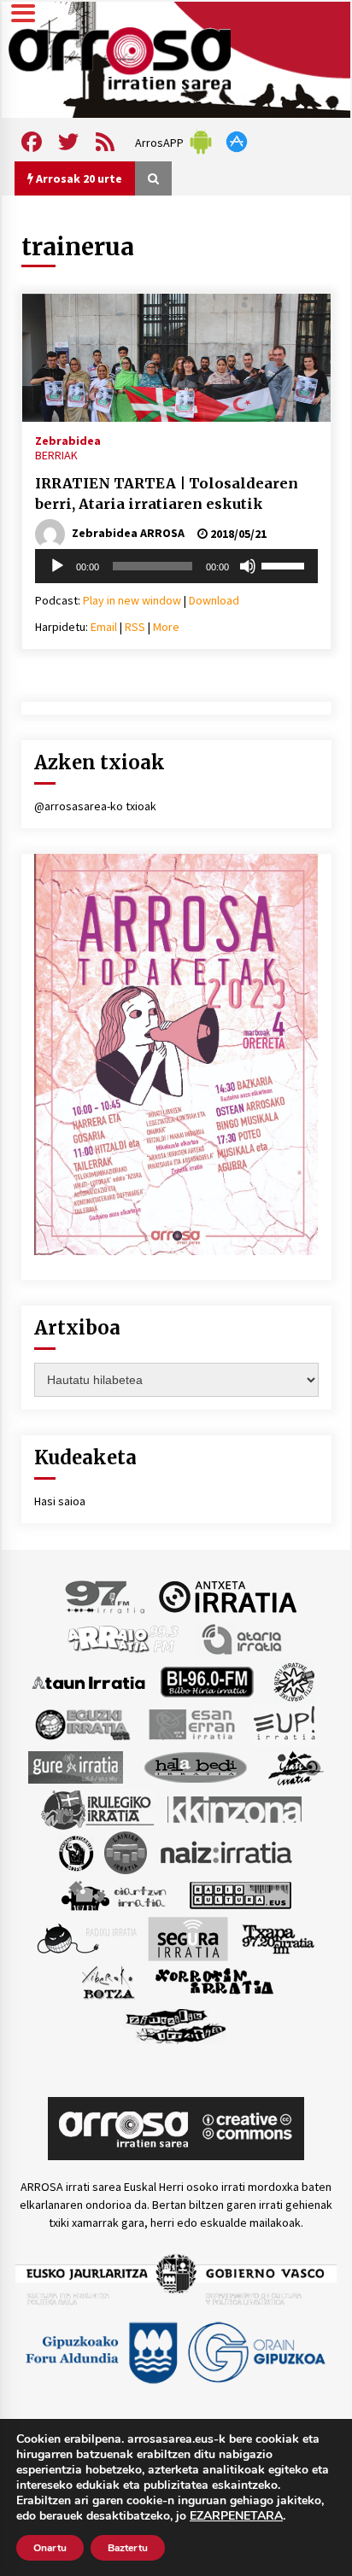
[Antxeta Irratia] (228, 1596)
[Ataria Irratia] (243, 1638)
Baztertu (128, 2548)
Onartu (50, 2548)
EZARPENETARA (236, 2516)
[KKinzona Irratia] (236, 1809)
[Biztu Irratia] (294, 1681)
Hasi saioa (60, 1501)
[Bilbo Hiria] (207, 1681)
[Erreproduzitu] (57, 566)
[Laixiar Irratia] (126, 1852)
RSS (135, 627)
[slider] (285, 564)
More (166, 627)
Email (104, 627)
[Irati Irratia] (296, 1767)
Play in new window (132, 600)
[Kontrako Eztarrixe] (75, 1852)
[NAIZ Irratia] (227, 1852)
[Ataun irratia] (89, 1681)
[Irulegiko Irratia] (97, 1809)
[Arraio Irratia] (124, 1638)
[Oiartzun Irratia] (114, 1895)
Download (214, 600)
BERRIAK (56, 455)
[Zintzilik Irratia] (176, 2024)
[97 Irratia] (106, 1596)
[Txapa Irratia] (278, 1938)
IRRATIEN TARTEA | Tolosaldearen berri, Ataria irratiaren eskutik (167, 494)
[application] (176, 566)
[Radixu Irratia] (86, 1938)
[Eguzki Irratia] (81, 1724)
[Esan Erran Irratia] (191, 1724)
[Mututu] (248, 566)
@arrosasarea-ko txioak (95, 806)
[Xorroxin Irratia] (214, 1982)
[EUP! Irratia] (286, 1724)
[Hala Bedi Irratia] (195, 1767)
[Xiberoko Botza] (107, 1982)
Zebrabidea (68, 440)
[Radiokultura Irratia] (240, 1895)
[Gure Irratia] (75, 1767)
